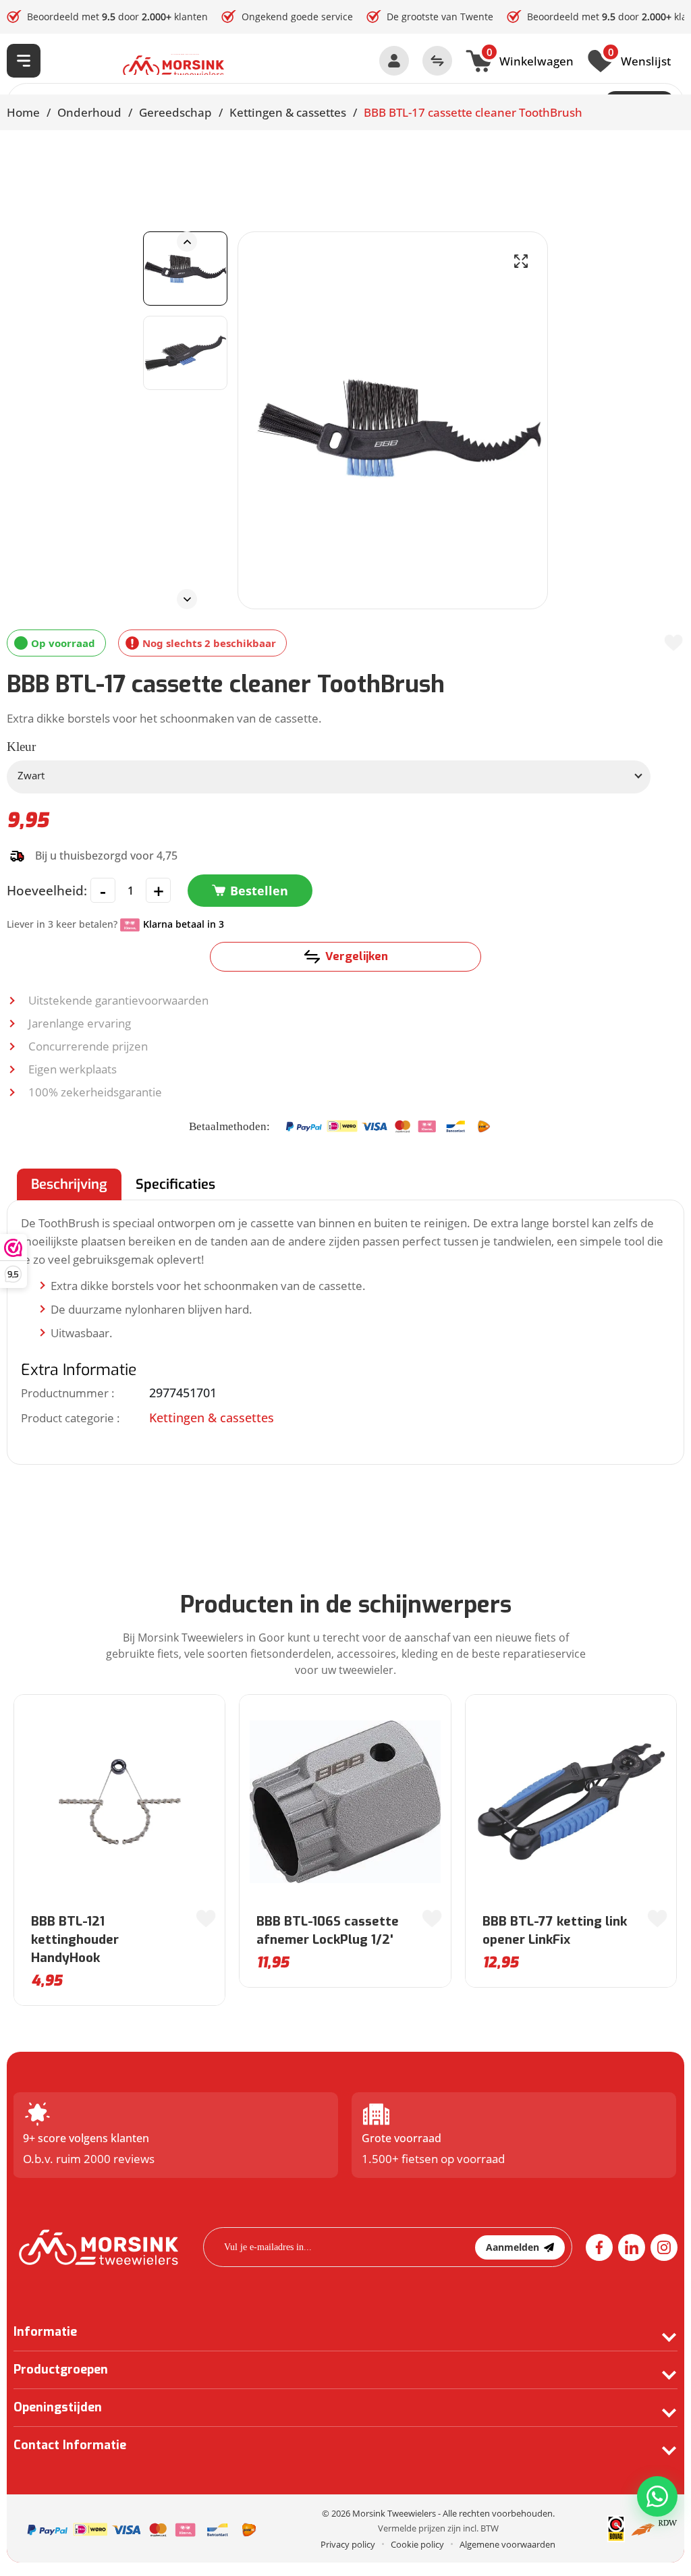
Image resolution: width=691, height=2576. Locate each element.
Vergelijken (357, 956)
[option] (185, 269)
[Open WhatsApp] (657, 2496)
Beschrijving (69, 1184)
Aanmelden (513, 2247)
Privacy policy (348, 2544)
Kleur (21, 747)
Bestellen (259, 891)
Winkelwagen (530, 59)
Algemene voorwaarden (507, 2544)
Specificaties (175, 1184)
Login (394, 61)
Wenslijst (639, 59)
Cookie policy (417, 2544)
